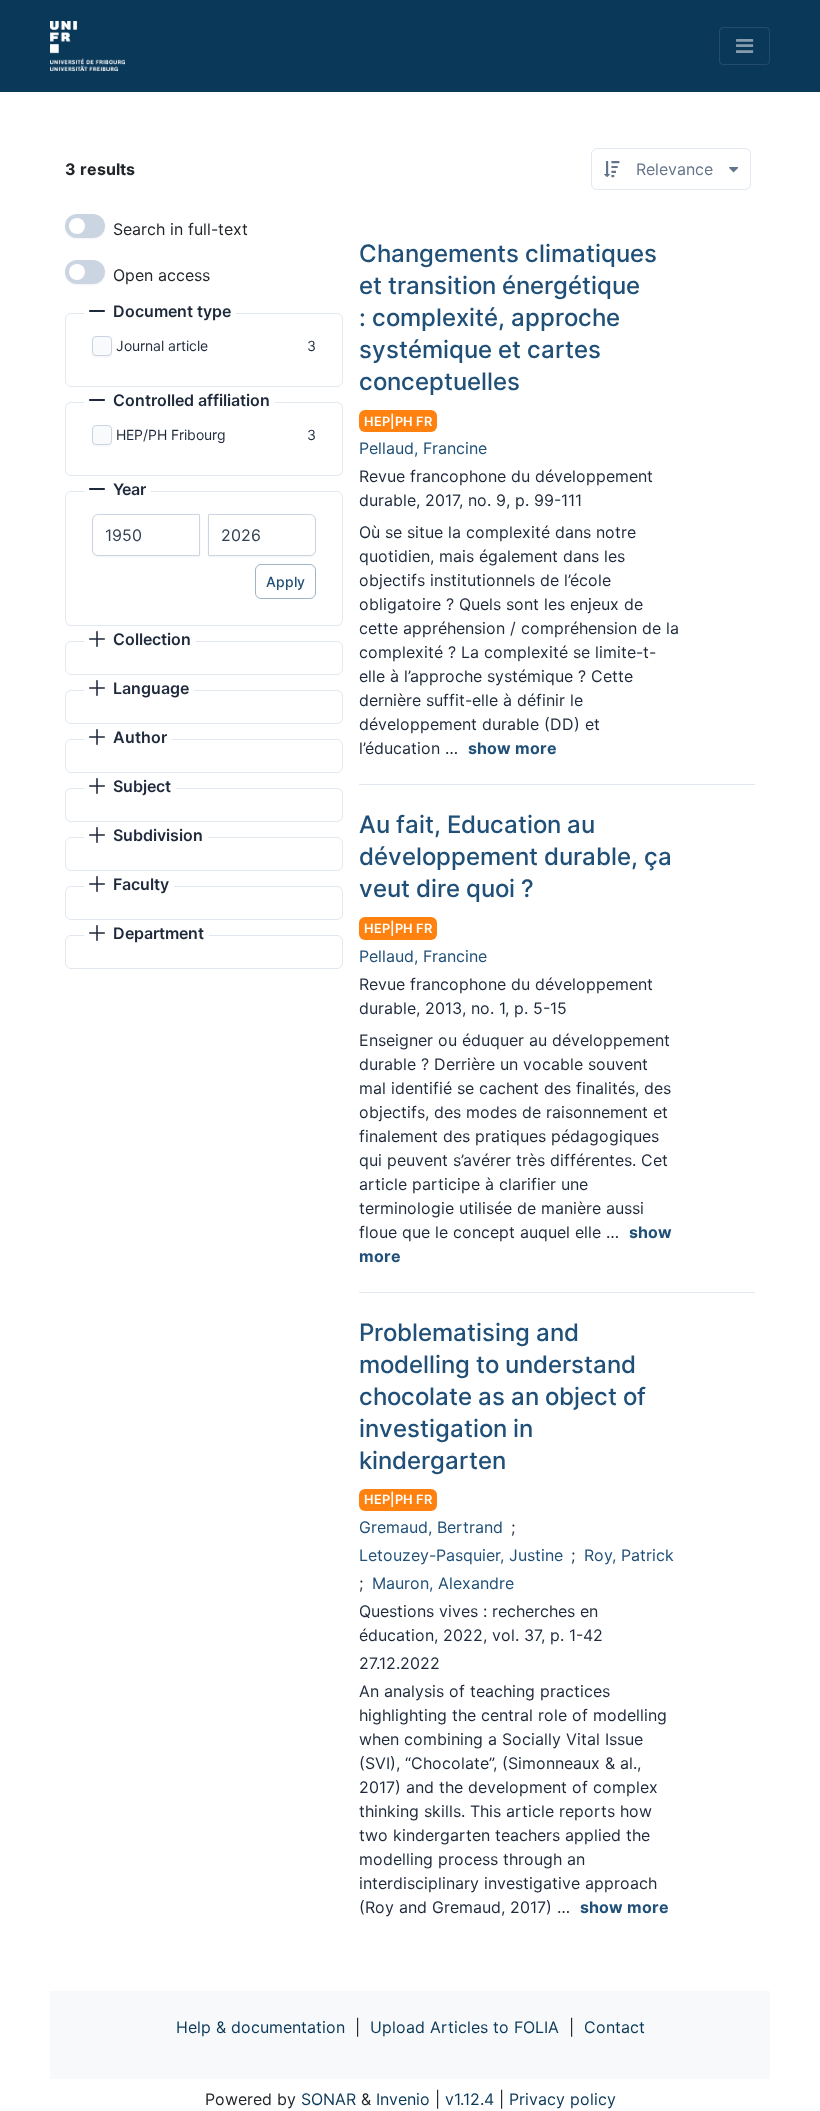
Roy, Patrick (629, 1555)
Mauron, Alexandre (443, 1583)
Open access (161, 275)
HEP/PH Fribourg (171, 434)
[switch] (85, 226)
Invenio (403, 2099)
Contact (614, 2027)
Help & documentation (260, 2027)
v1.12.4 (469, 2099)
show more (512, 748)
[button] (160, 313)
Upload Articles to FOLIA (464, 2027)
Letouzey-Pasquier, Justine (461, 1555)
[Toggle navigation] (744, 46)
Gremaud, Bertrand (431, 1527)
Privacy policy (562, 2099)
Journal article (162, 345)
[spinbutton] (146, 535)
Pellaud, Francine (423, 448)
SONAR (328, 2099)
